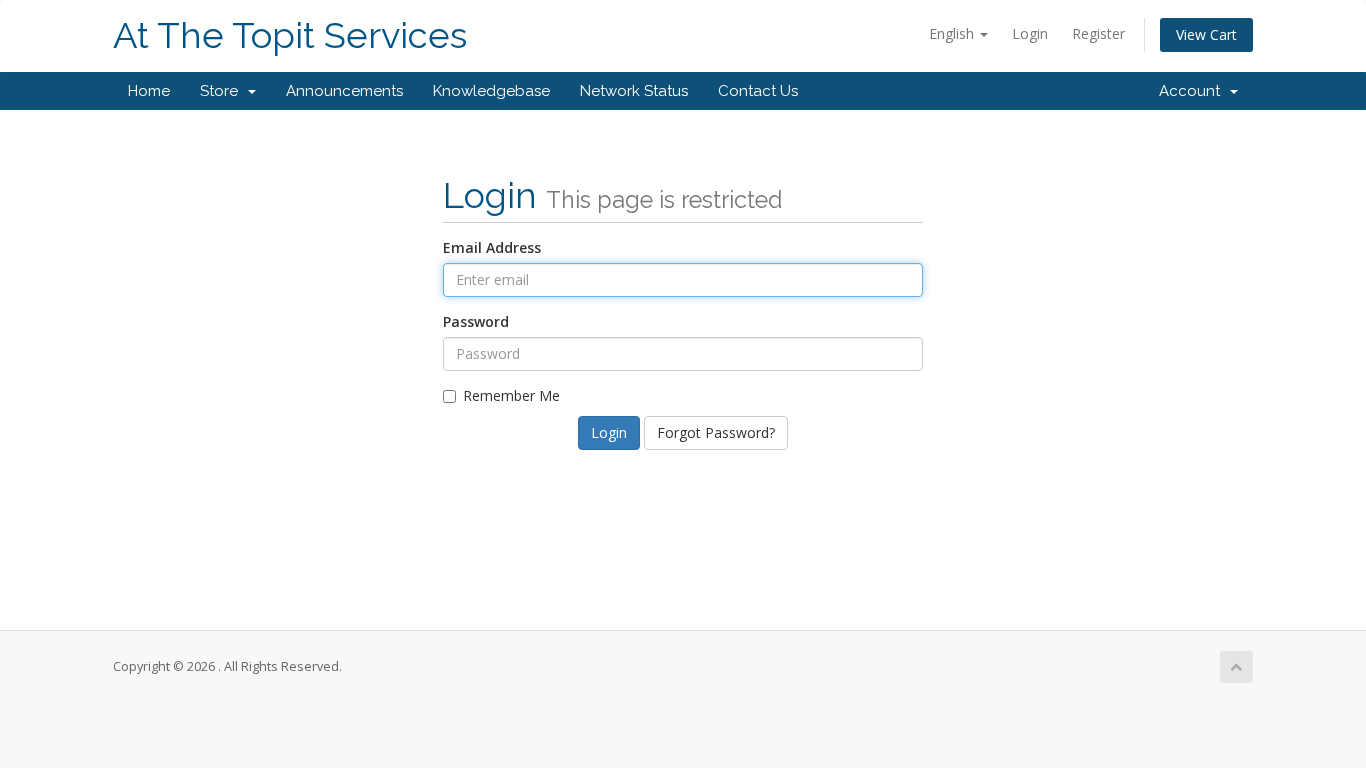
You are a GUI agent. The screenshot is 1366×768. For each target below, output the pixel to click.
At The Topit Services (290, 35)
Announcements (344, 91)
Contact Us (758, 91)
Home (149, 91)
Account (1193, 91)
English (953, 33)
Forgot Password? (716, 432)
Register (1098, 33)
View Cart (1206, 34)
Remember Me (511, 395)
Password (476, 321)
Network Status (634, 91)
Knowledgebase (491, 91)
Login (1030, 33)
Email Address (492, 247)
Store (223, 91)
